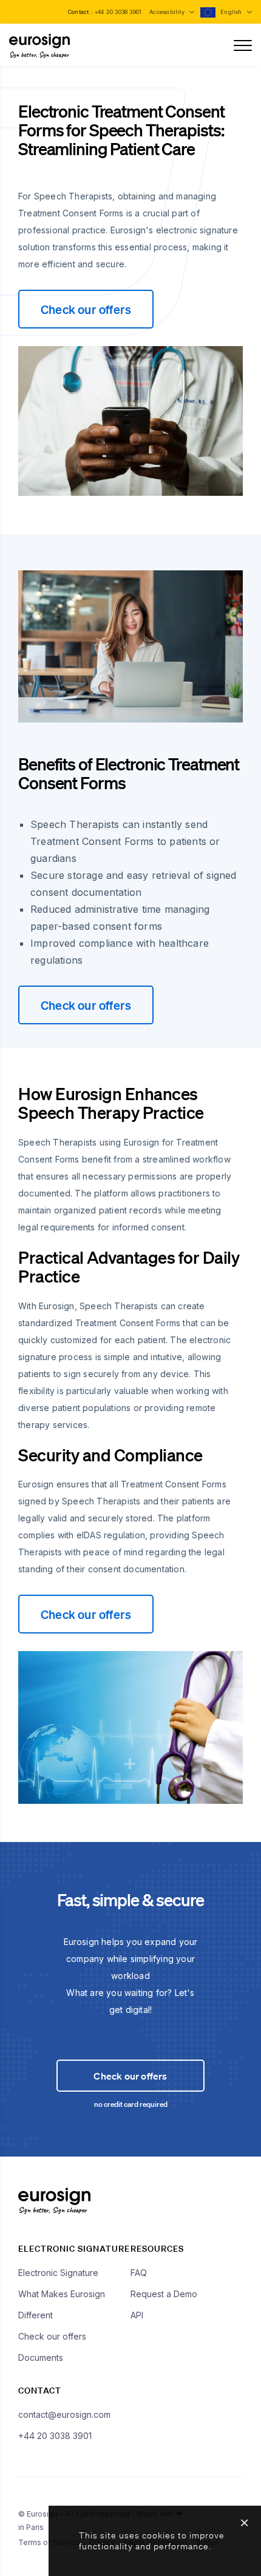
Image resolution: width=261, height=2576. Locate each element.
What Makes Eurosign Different (62, 2304)
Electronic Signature (58, 2273)
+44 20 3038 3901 (118, 12)
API (137, 2315)
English (232, 12)
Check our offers (86, 309)
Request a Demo (164, 2294)
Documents (41, 2357)
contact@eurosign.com (64, 2414)
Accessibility (168, 12)
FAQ (139, 2273)
